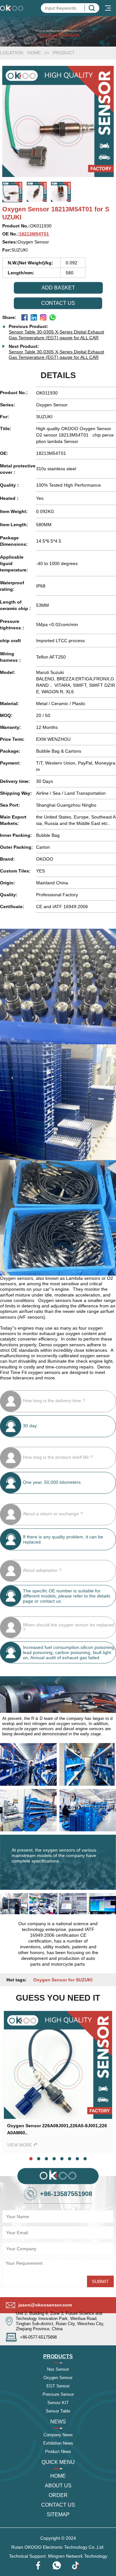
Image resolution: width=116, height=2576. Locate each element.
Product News (58, 2452)
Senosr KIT (58, 2403)
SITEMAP (58, 2514)
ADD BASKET (58, 288)
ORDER (58, 2495)
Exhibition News (58, 2443)
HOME (34, 53)
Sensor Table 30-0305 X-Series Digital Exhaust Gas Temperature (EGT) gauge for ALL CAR (56, 335)
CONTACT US (58, 2505)
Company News (58, 2435)
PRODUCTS (58, 2356)
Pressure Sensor (58, 2394)
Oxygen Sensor (58, 2378)
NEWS (58, 2422)
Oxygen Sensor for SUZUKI (63, 1980)
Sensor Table (58, 2411)
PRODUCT (64, 53)
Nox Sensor (58, 2369)
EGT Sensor (58, 2386)
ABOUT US (58, 2486)
